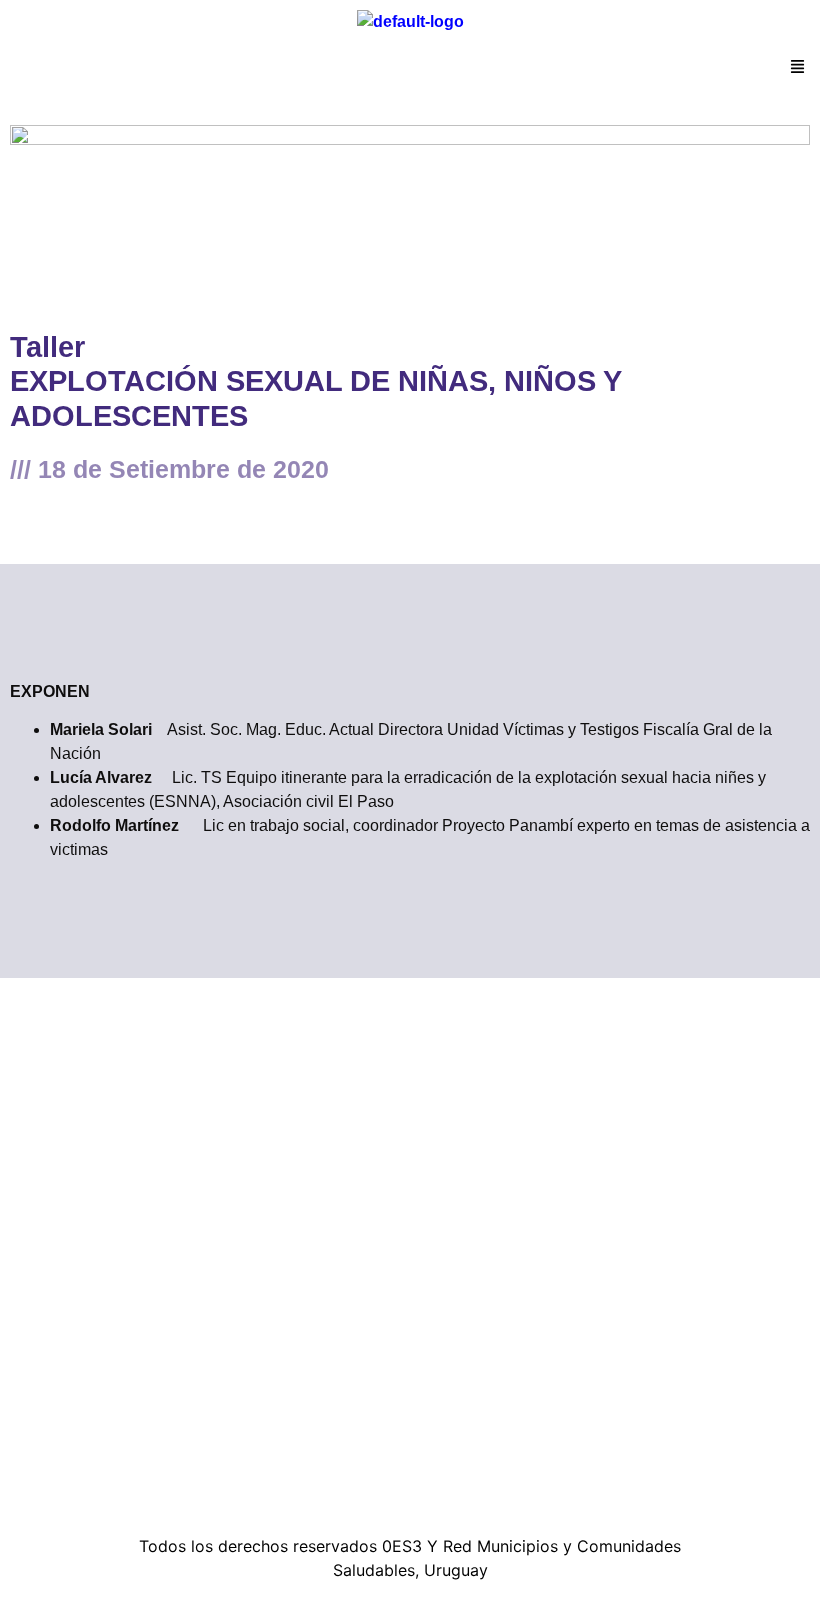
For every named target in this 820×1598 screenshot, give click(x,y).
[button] (798, 68)
